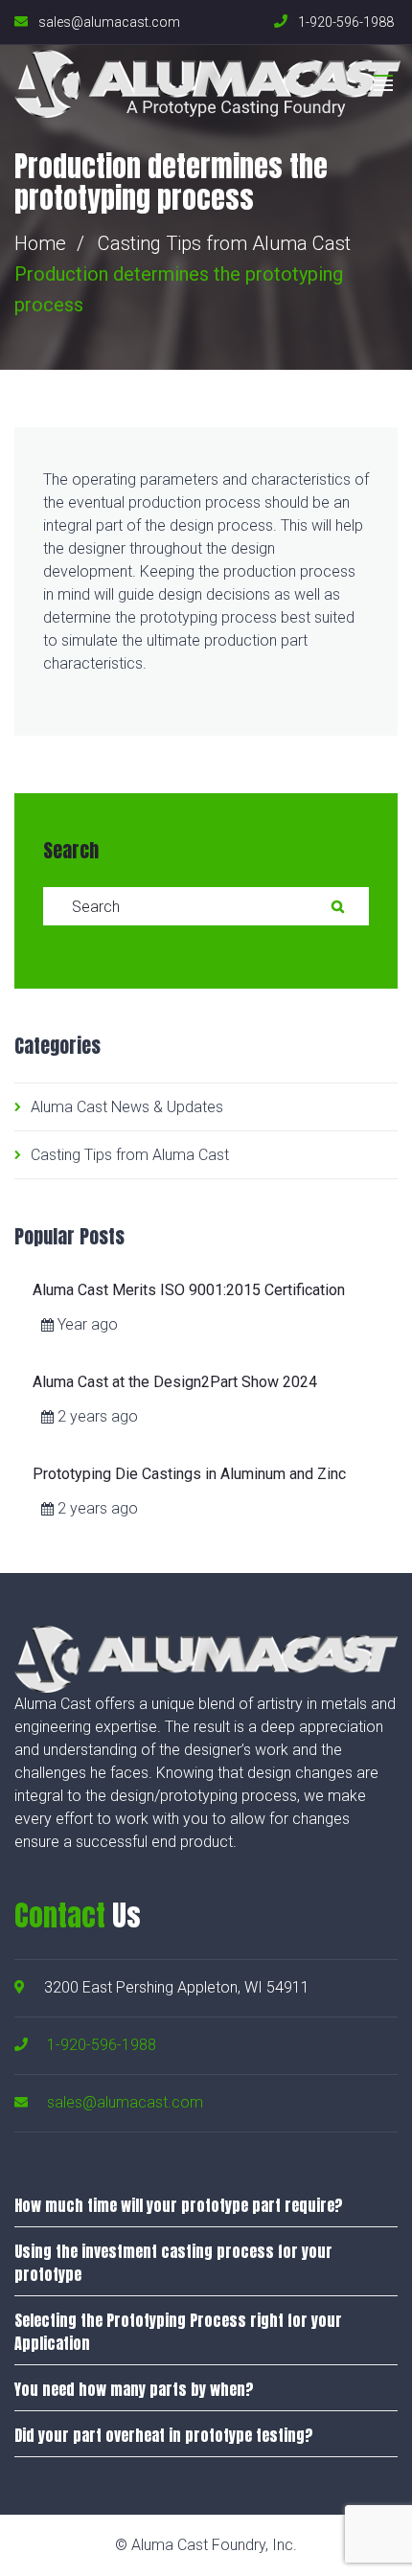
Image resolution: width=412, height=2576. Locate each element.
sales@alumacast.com (125, 2102)
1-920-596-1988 (102, 2045)
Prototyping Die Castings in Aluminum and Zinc (189, 1474)
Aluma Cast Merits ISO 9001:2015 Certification (189, 1290)
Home (40, 243)
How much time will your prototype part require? (179, 2205)
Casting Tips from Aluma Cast (224, 243)
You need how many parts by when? (134, 2389)
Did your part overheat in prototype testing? (164, 2435)
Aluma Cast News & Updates (127, 1107)
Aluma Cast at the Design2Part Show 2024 (175, 1382)
